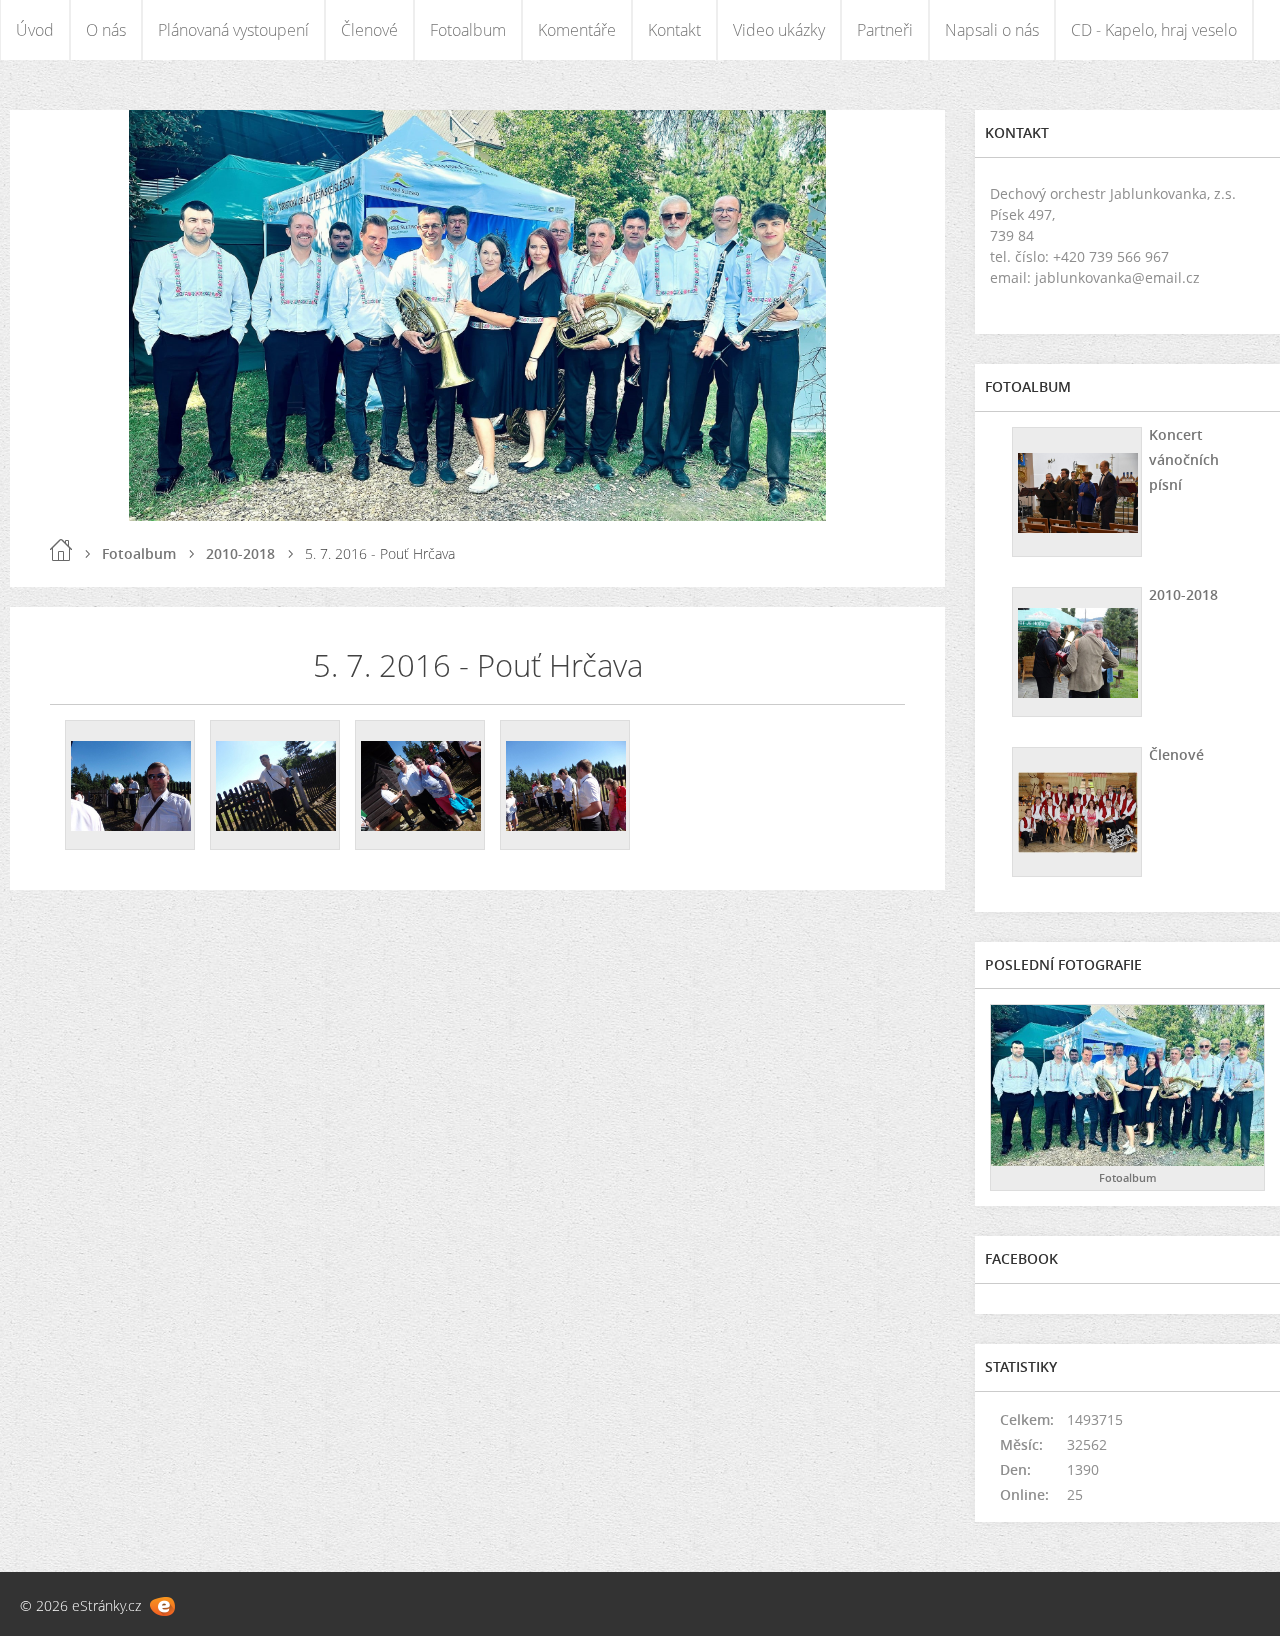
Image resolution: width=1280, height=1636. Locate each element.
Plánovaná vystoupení (233, 30)
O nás (106, 30)
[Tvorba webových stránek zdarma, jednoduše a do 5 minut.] (162, 1606)
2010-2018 (240, 553)
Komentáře (577, 30)
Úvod (35, 30)
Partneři (885, 30)
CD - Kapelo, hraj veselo (1154, 30)
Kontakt (674, 30)
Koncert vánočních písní (1184, 459)
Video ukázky (779, 30)
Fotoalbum (468, 30)
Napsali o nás (992, 30)
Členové (369, 30)
